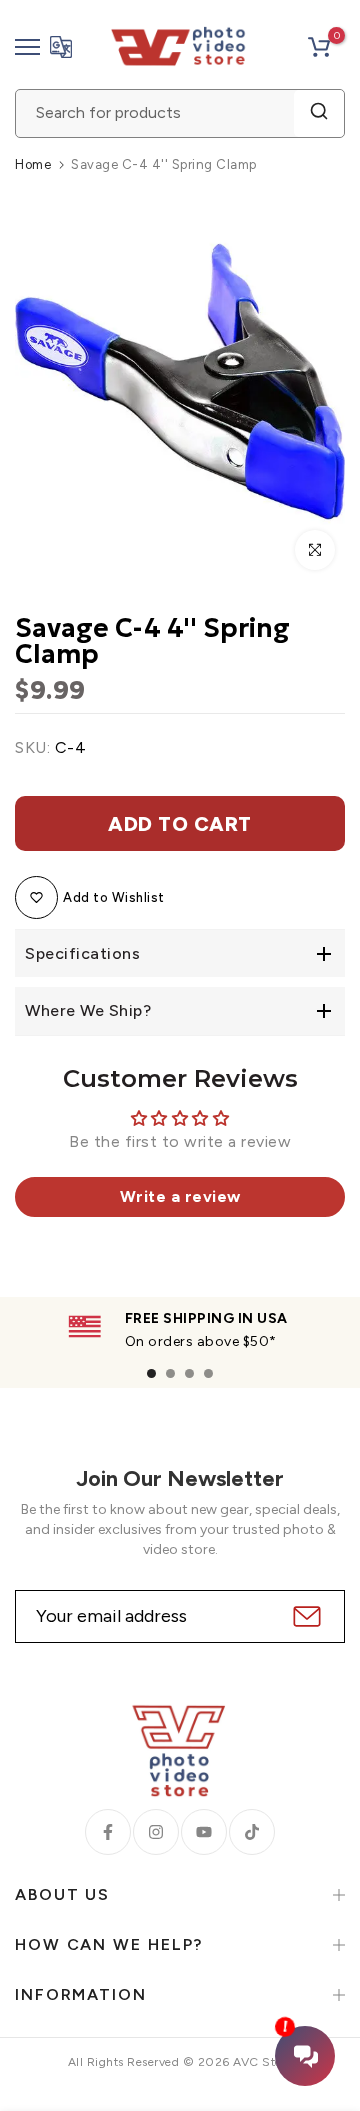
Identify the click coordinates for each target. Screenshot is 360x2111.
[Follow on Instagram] (156, 1832)
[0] (319, 47)
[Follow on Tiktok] (252, 1832)
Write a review (180, 1196)
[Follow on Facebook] (108, 1832)
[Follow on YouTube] (204, 1832)
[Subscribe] (304, 1616)
